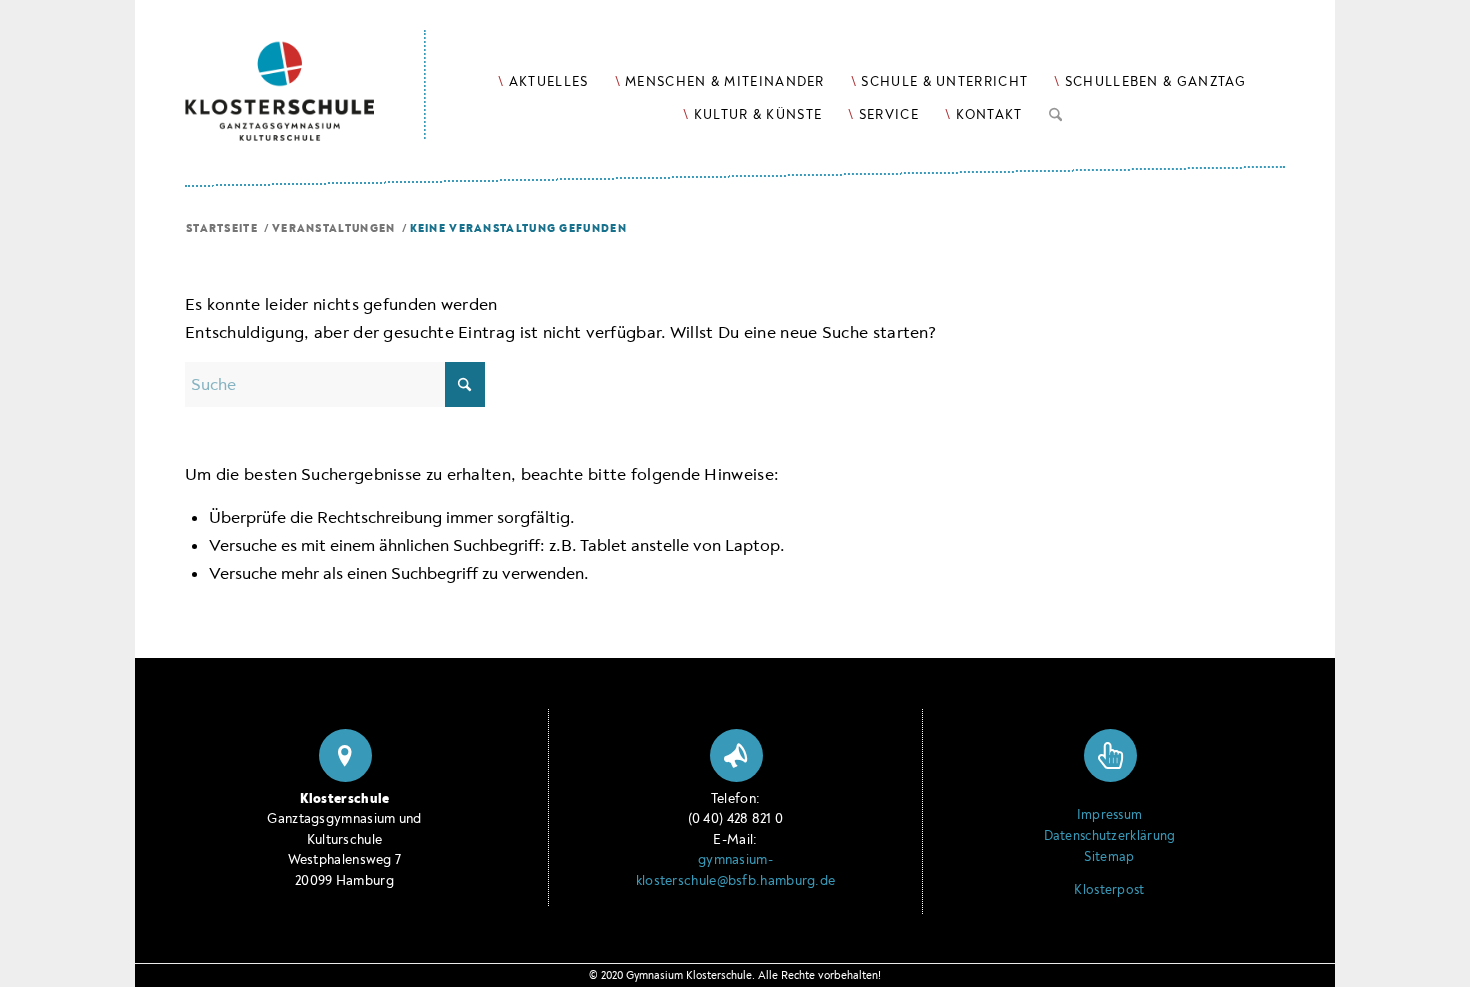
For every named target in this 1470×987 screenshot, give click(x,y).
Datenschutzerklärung (1110, 836)
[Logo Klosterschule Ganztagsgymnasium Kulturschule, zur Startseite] (305, 70)
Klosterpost (1109, 890)
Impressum (1110, 815)
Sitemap (1109, 857)
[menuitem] (543, 81)
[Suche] (1055, 111)
